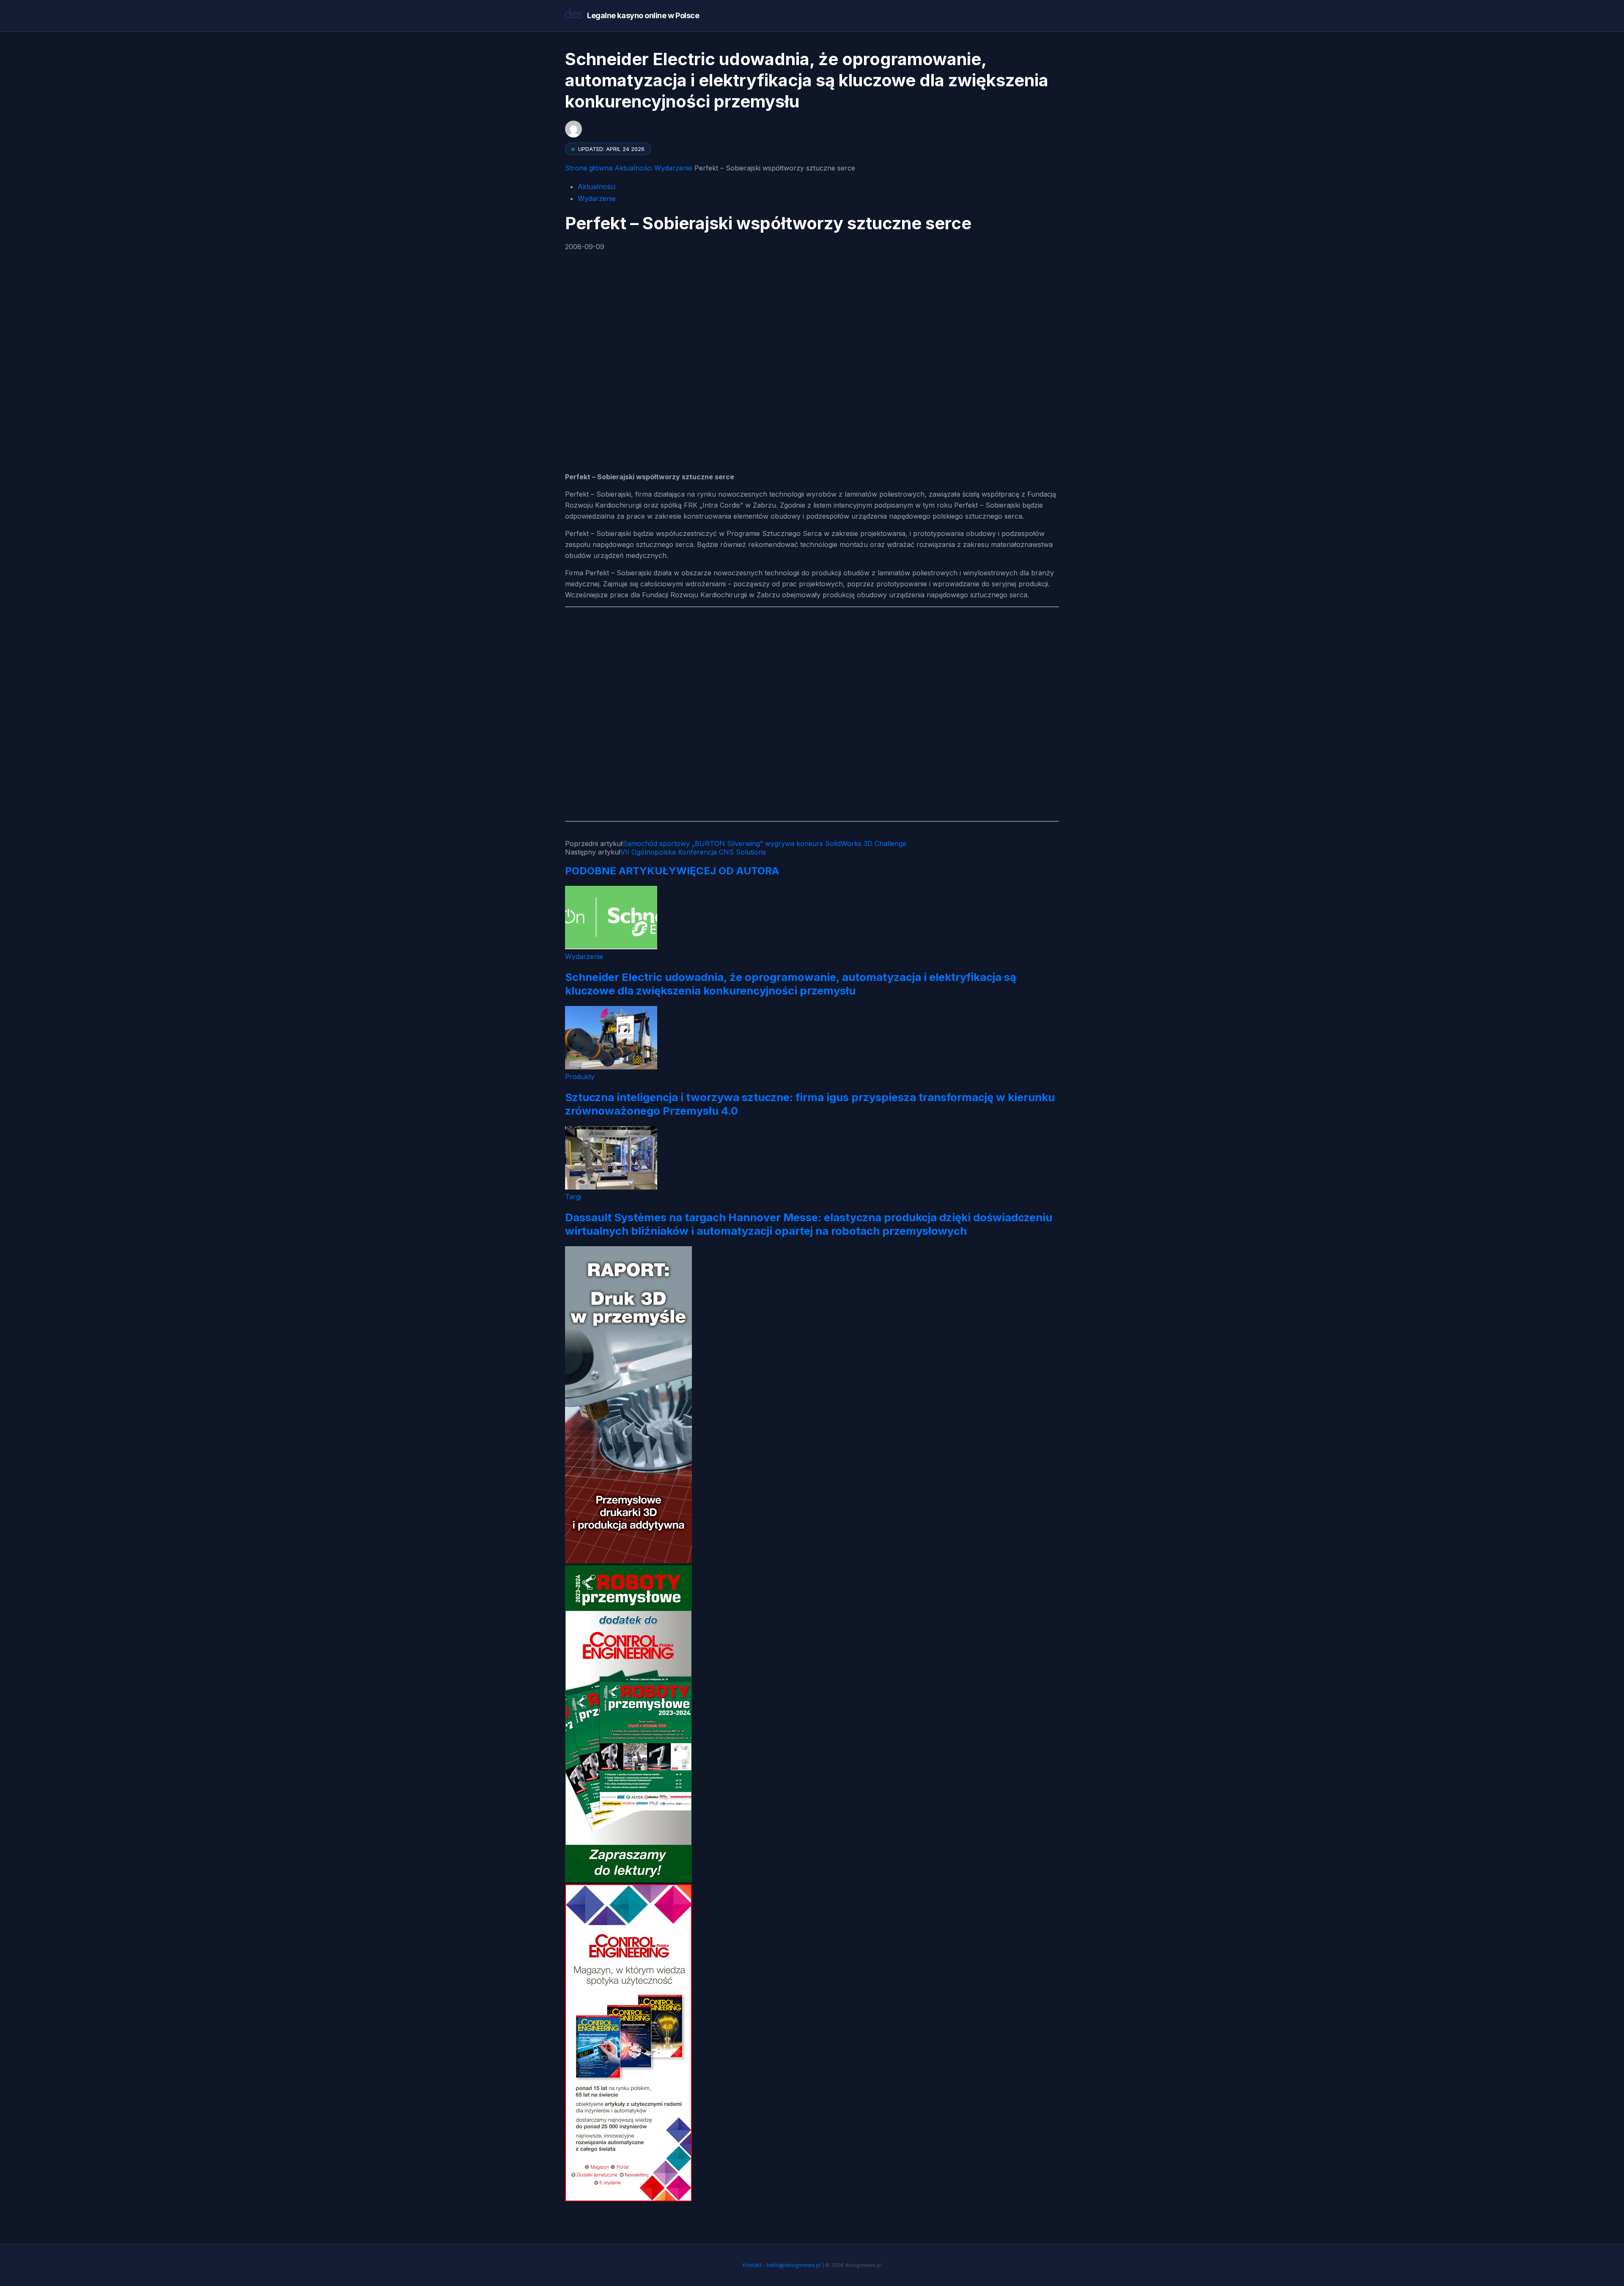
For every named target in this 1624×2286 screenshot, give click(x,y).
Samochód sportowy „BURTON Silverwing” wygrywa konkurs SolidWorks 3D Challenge (764, 844)
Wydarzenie (673, 168)
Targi (573, 1197)
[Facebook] (573, 294)
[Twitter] (593, 340)
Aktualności (633, 168)
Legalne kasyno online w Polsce (643, 15)
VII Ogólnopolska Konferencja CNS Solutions (693, 852)
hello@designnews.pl (794, 2265)
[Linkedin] (593, 386)
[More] (626, 386)
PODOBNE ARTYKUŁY (621, 871)
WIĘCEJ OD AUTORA (728, 871)
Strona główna (589, 168)
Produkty (580, 1077)
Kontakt (752, 2265)
